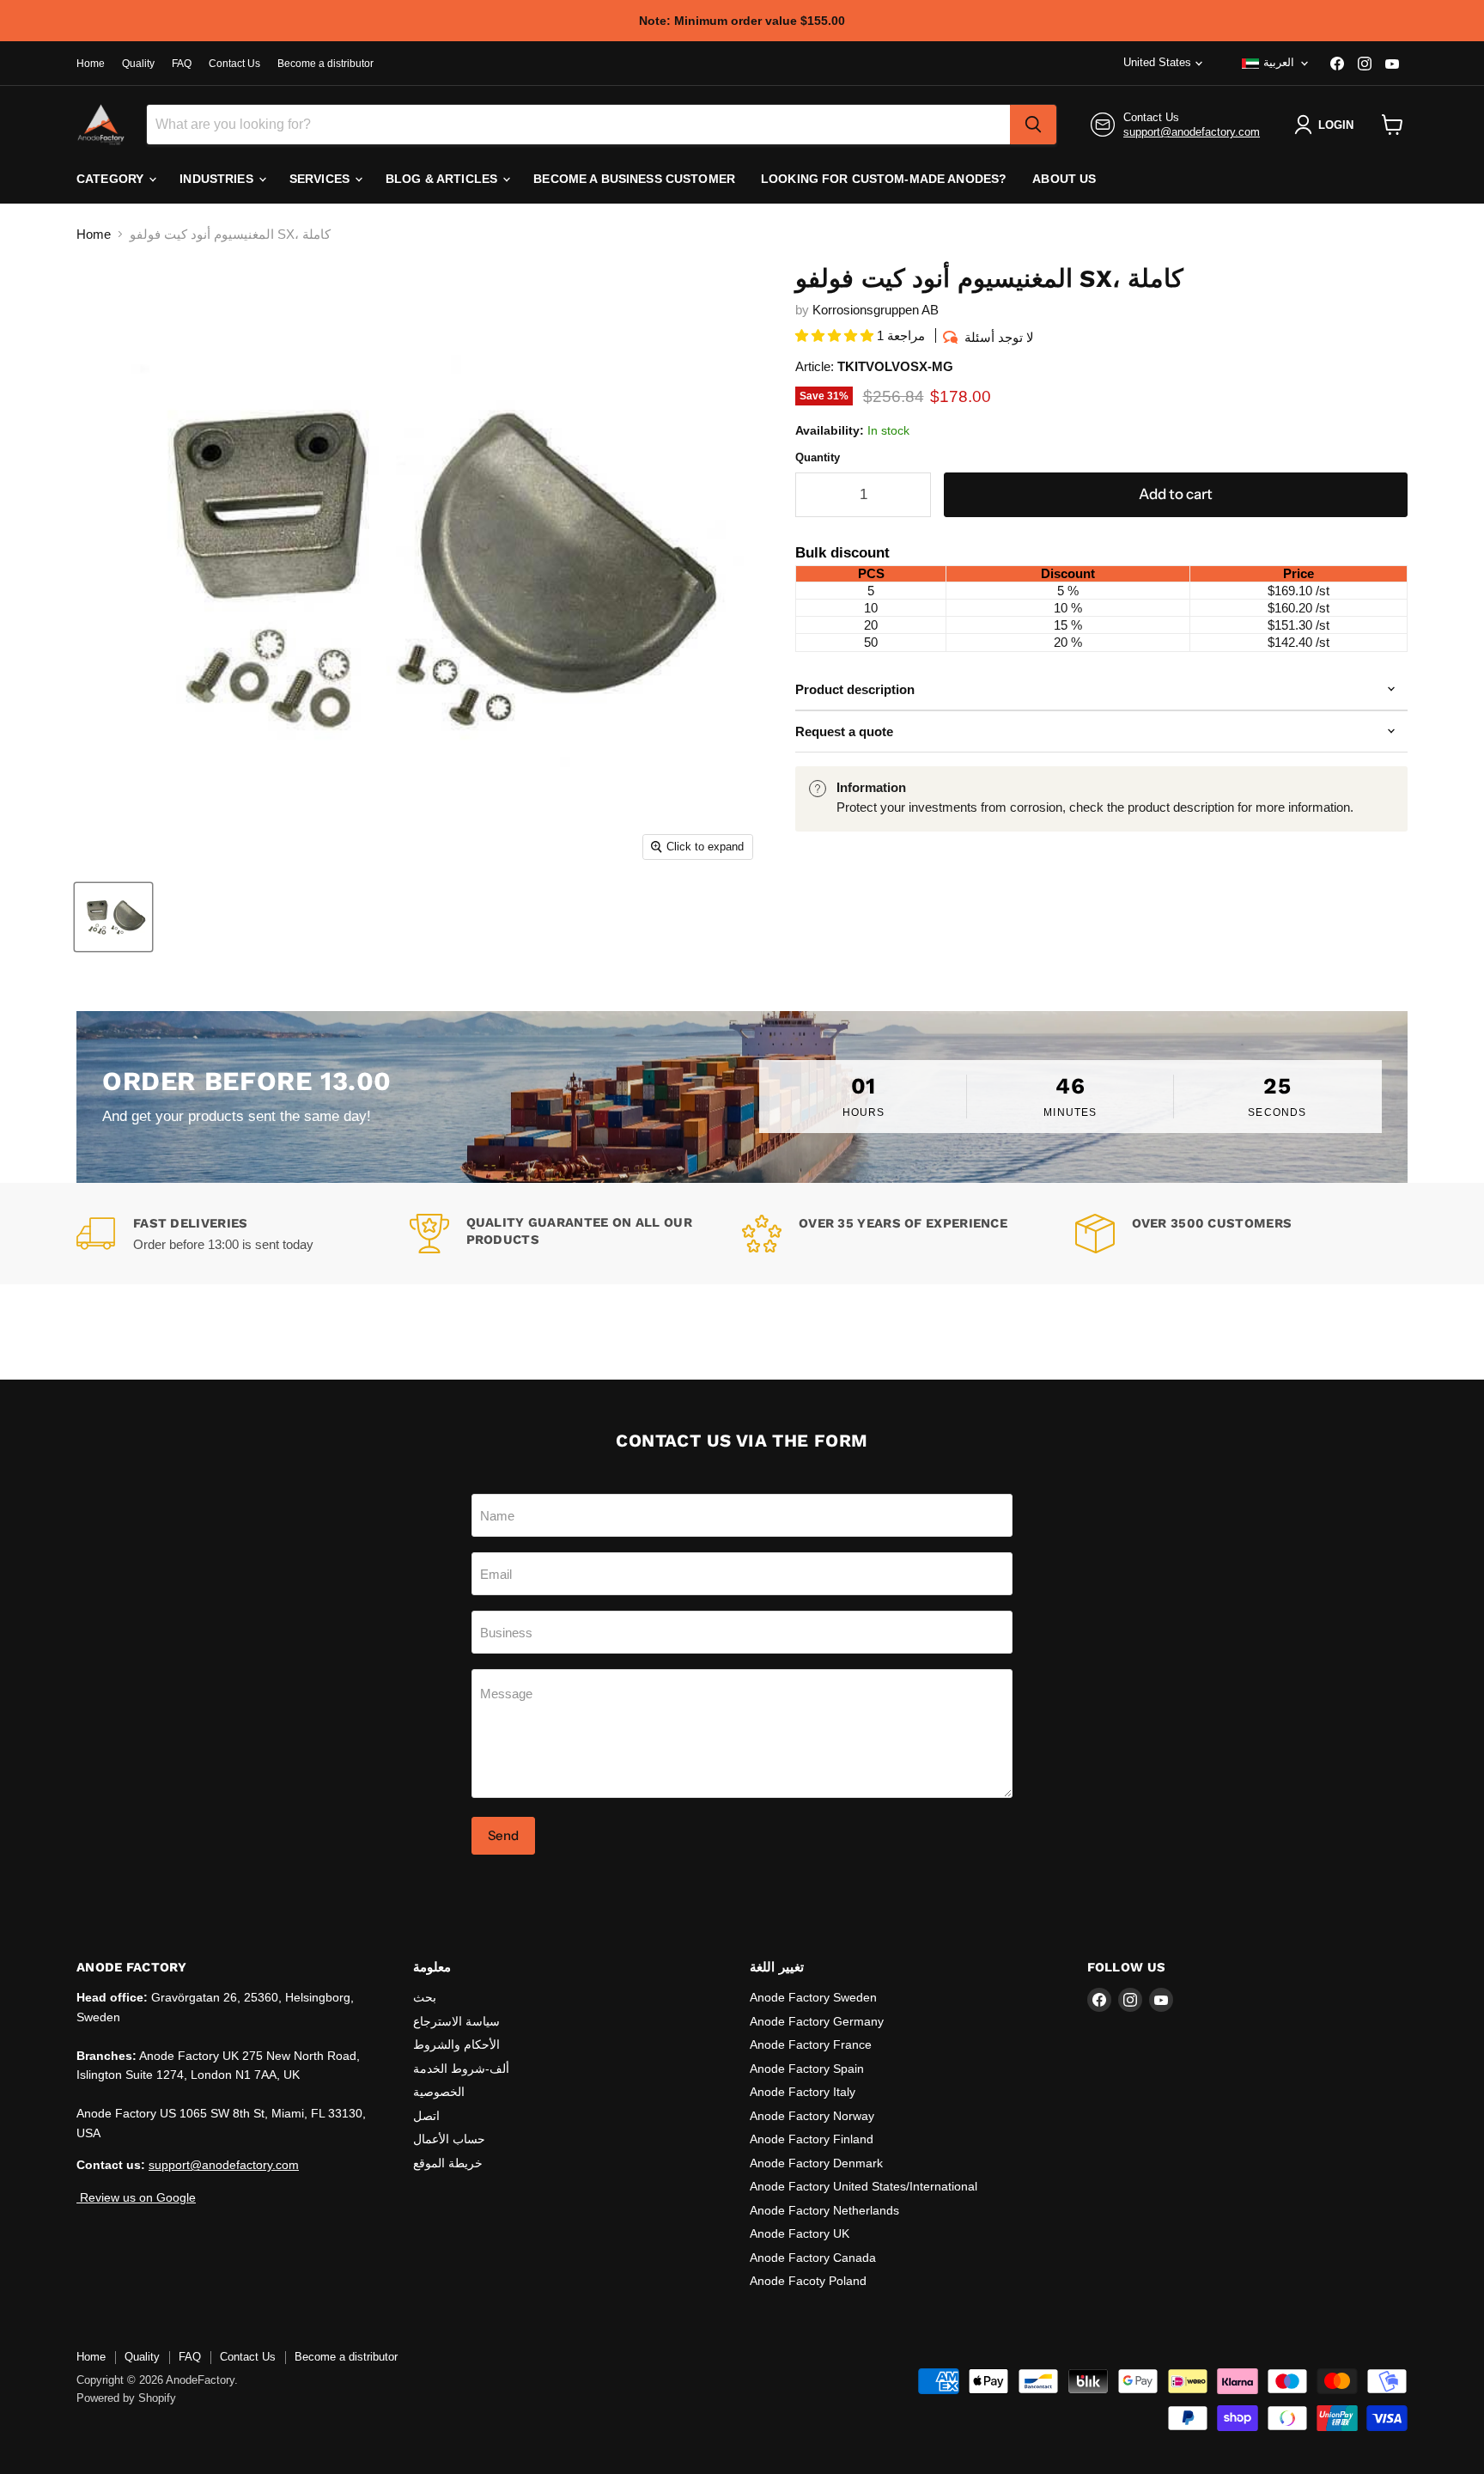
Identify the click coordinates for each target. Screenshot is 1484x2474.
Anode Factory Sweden (813, 1997)
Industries (218, 179)
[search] (1033, 125)
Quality (138, 64)
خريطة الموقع (448, 2163)
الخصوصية (439, 2092)
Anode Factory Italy (803, 2092)
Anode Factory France (811, 2044)
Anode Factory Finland (812, 2139)
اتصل (426, 2116)
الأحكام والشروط (456, 2044)
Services (321, 179)
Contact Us (234, 64)
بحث (425, 1997)
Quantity (818, 457)
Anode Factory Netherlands (824, 2210)
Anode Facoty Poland (808, 2281)
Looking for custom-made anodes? (884, 179)
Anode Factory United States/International (864, 2186)
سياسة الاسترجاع (456, 2021)
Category (112, 179)
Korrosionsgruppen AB (876, 310)
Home (91, 64)
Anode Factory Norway (812, 2116)
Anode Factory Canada (813, 2258)
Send (503, 1835)
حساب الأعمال (449, 2139)
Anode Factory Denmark (816, 2163)
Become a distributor (325, 64)
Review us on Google (136, 2197)
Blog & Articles (443, 179)
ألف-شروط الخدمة (461, 2069)
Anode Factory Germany (817, 2021)
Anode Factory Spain (807, 2069)
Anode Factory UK (800, 2233)
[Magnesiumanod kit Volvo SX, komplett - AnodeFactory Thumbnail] (113, 917)
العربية (1279, 62)
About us (1064, 179)
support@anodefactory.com (1192, 132)
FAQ (182, 64)
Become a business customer (634, 179)
